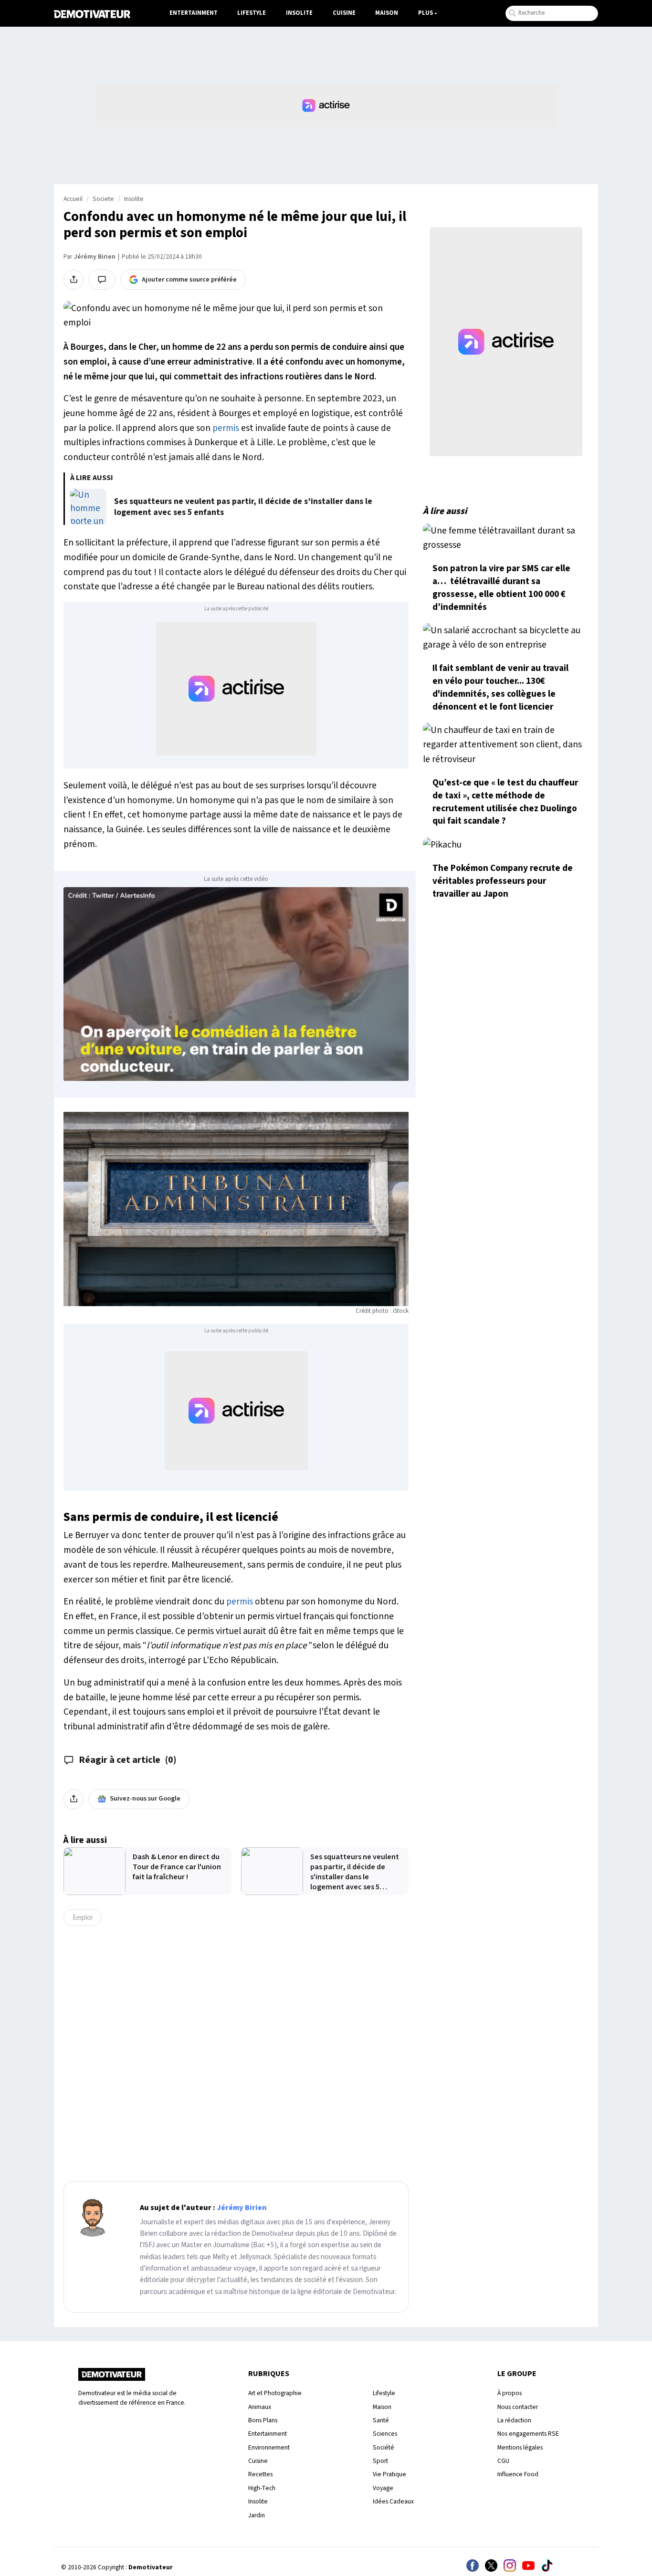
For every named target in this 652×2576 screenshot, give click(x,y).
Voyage (383, 2488)
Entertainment (194, 13)
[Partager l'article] (74, 280)
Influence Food (518, 2474)
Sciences (385, 2434)
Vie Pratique (389, 2474)
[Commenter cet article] (102, 280)
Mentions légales (520, 2447)
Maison (387, 13)
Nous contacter (518, 2407)
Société (384, 2447)
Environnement (269, 2447)
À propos (510, 2393)
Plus (426, 13)
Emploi (83, 1917)
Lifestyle (252, 13)
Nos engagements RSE (528, 2434)
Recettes (260, 2474)
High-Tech (262, 2488)
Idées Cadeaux (393, 2501)
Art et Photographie (275, 2393)
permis (226, 428)
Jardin (257, 2515)
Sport (380, 2461)
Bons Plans (263, 2420)
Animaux (260, 2407)
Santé (381, 2420)
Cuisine (344, 13)
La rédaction (514, 2420)
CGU (503, 2461)
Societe (103, 199)
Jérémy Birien (95, 257)
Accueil (73, 199)
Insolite (299, 13)
